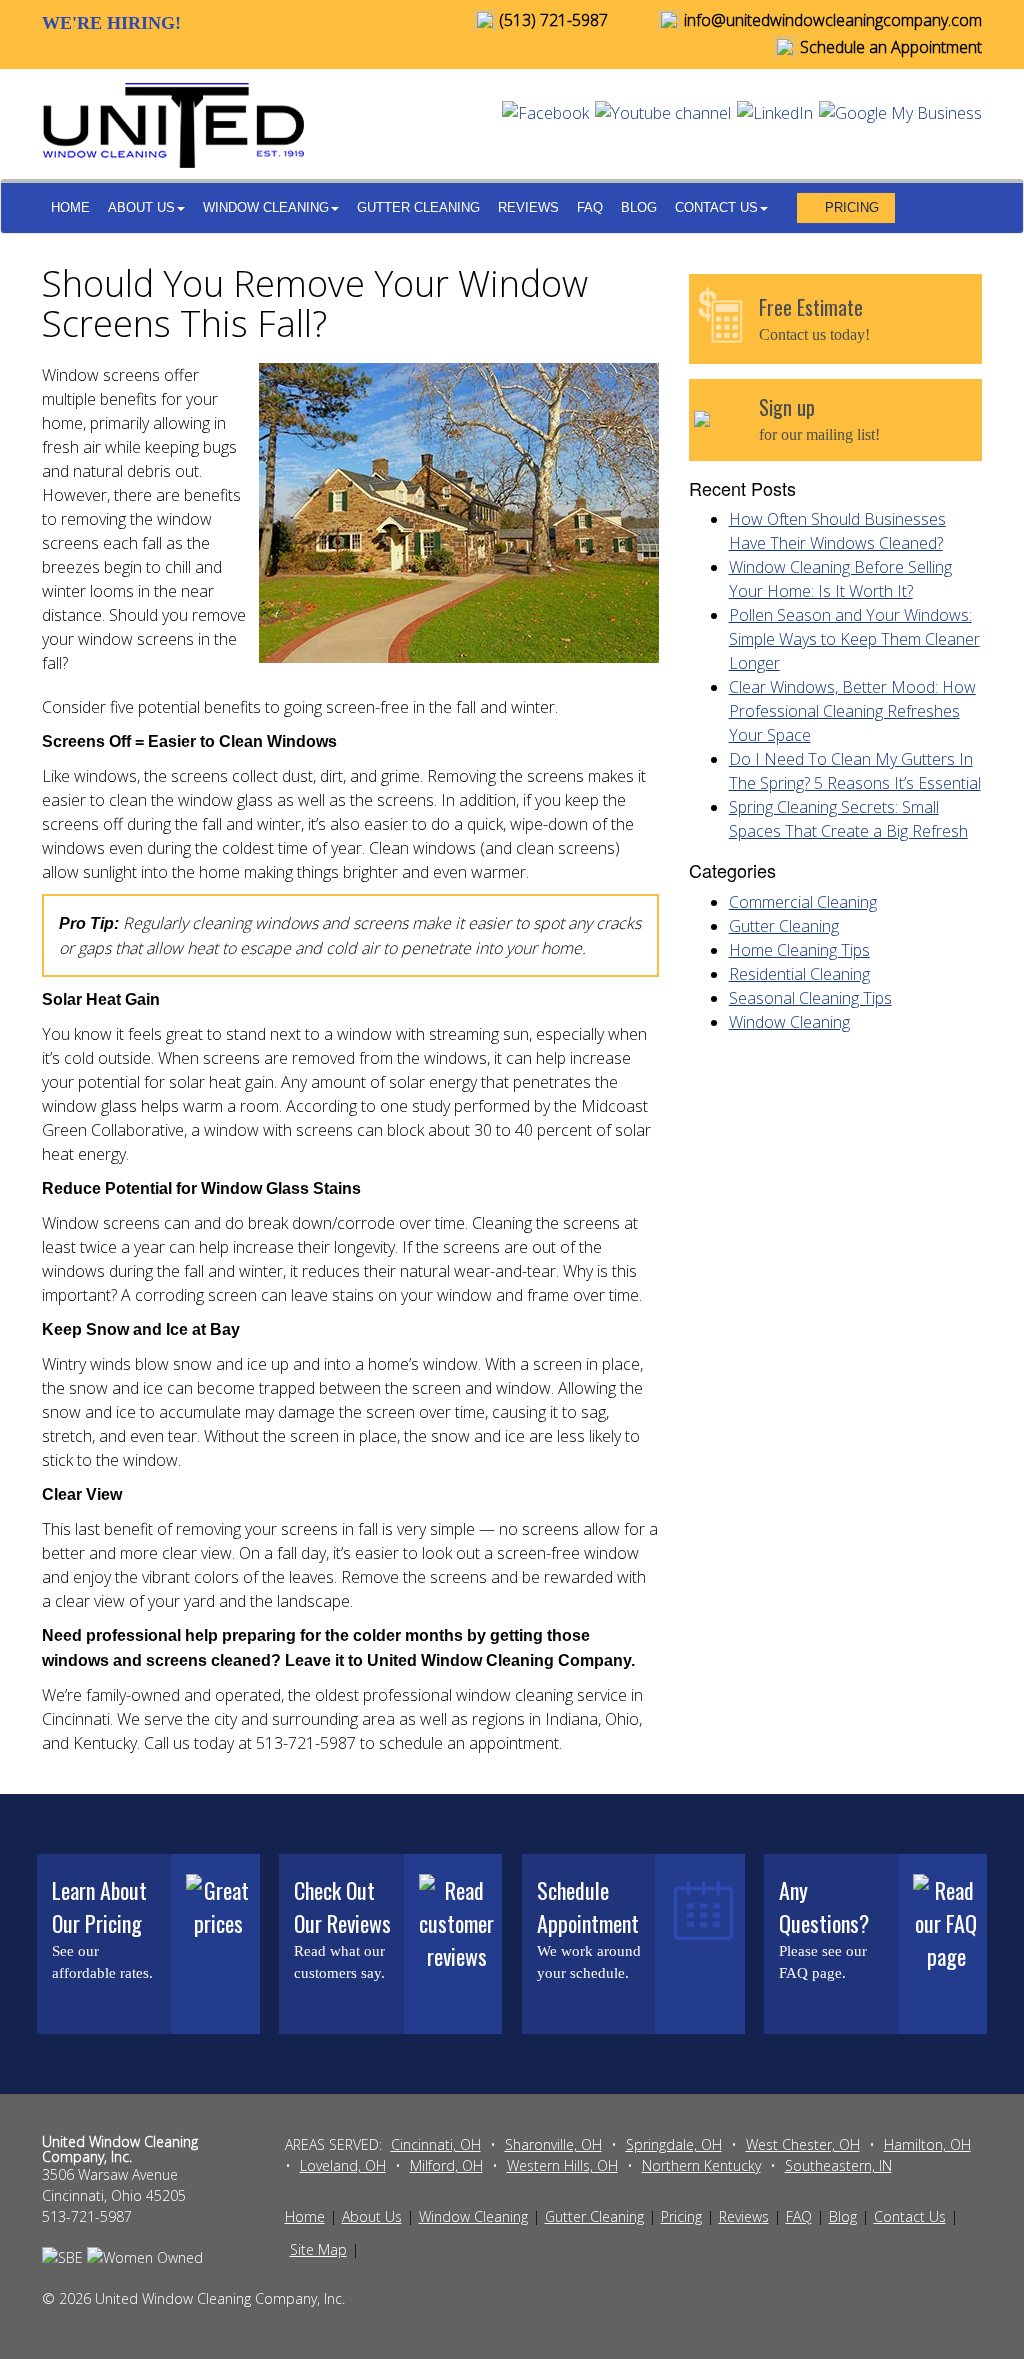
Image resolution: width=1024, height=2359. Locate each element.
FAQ (590, 207)
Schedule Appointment (588, 1906)
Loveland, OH (343, 2165)
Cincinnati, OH (436, 2144)
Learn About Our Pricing (99, 1906)
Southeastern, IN (838, 2165)
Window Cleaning (266, 207)
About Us (141, 207)
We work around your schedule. (589, 1962)
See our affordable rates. (102, 1962)
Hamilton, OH (927, 2144)
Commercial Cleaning (803, 902)
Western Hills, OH (562, 2165)
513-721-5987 (87, 2216)
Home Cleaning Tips (799, 950)
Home (70, 207)
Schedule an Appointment (889, 47)
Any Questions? (824, 1906)
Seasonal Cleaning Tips (810, 998)
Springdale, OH (674, 2144)
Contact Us (716, 207)
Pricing (852, 207)
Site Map (318, 2249)
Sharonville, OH (553, 2144)
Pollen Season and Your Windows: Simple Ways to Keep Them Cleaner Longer (854, 639)
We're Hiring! (111, 23)
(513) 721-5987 (551, 20)
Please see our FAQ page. (823, 1962)
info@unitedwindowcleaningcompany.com (831, 20)
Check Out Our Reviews (342, 1906)
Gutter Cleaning (418, 207)
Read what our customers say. (339, 1962)
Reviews (528, 207)
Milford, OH (446, 2165)
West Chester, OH (803, 2144)
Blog (639, 207)
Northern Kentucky (701, 2165)
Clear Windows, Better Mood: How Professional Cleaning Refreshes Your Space (852, 711)
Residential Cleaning (799, 974)
